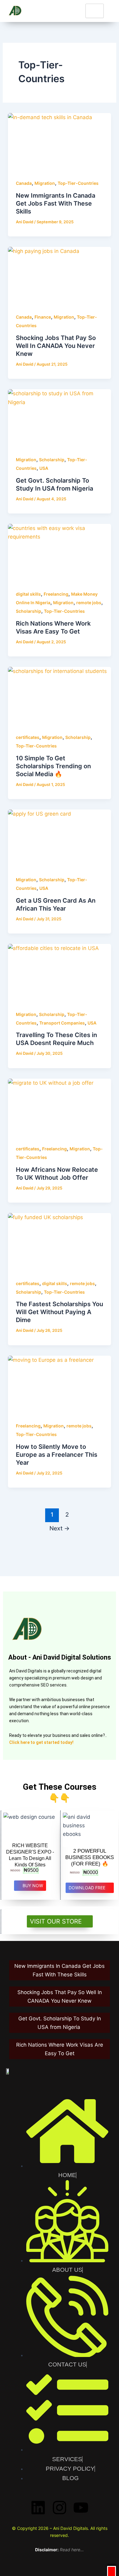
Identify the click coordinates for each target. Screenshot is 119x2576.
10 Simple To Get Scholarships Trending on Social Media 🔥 (53, 766)
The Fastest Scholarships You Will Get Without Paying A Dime (60, 1312)
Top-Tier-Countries (78, 183)
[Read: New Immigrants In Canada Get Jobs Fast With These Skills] (60, 142)
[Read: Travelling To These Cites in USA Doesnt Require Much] (60, 973)
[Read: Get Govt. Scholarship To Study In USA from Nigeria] (60, 418)
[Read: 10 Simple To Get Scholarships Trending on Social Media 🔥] (60, 696)
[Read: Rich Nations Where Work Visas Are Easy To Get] (60, 553)
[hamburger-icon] (95, 11)
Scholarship (52, 460)
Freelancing (56, 594)
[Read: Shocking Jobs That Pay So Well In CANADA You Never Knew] (60, 276)
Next (60, 1528)
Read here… (72, 2550)
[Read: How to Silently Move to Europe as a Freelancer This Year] (60, 1385)
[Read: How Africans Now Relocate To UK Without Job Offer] (60, 1108)
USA (44, 468)
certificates (28, 737)
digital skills (28, 594)
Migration (45, 183)
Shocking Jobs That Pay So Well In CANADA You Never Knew (56, 346)
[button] (112, 2571)
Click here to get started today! (41, 1742)
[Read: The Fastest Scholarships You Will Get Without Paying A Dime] (60, 1242)
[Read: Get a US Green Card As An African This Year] (60, 839)
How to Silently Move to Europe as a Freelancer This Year (57, 1455)
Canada (24, 183)
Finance (43, 317)
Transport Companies (62, 1023)
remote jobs (89, 603)
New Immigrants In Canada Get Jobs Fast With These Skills (56, 203)
